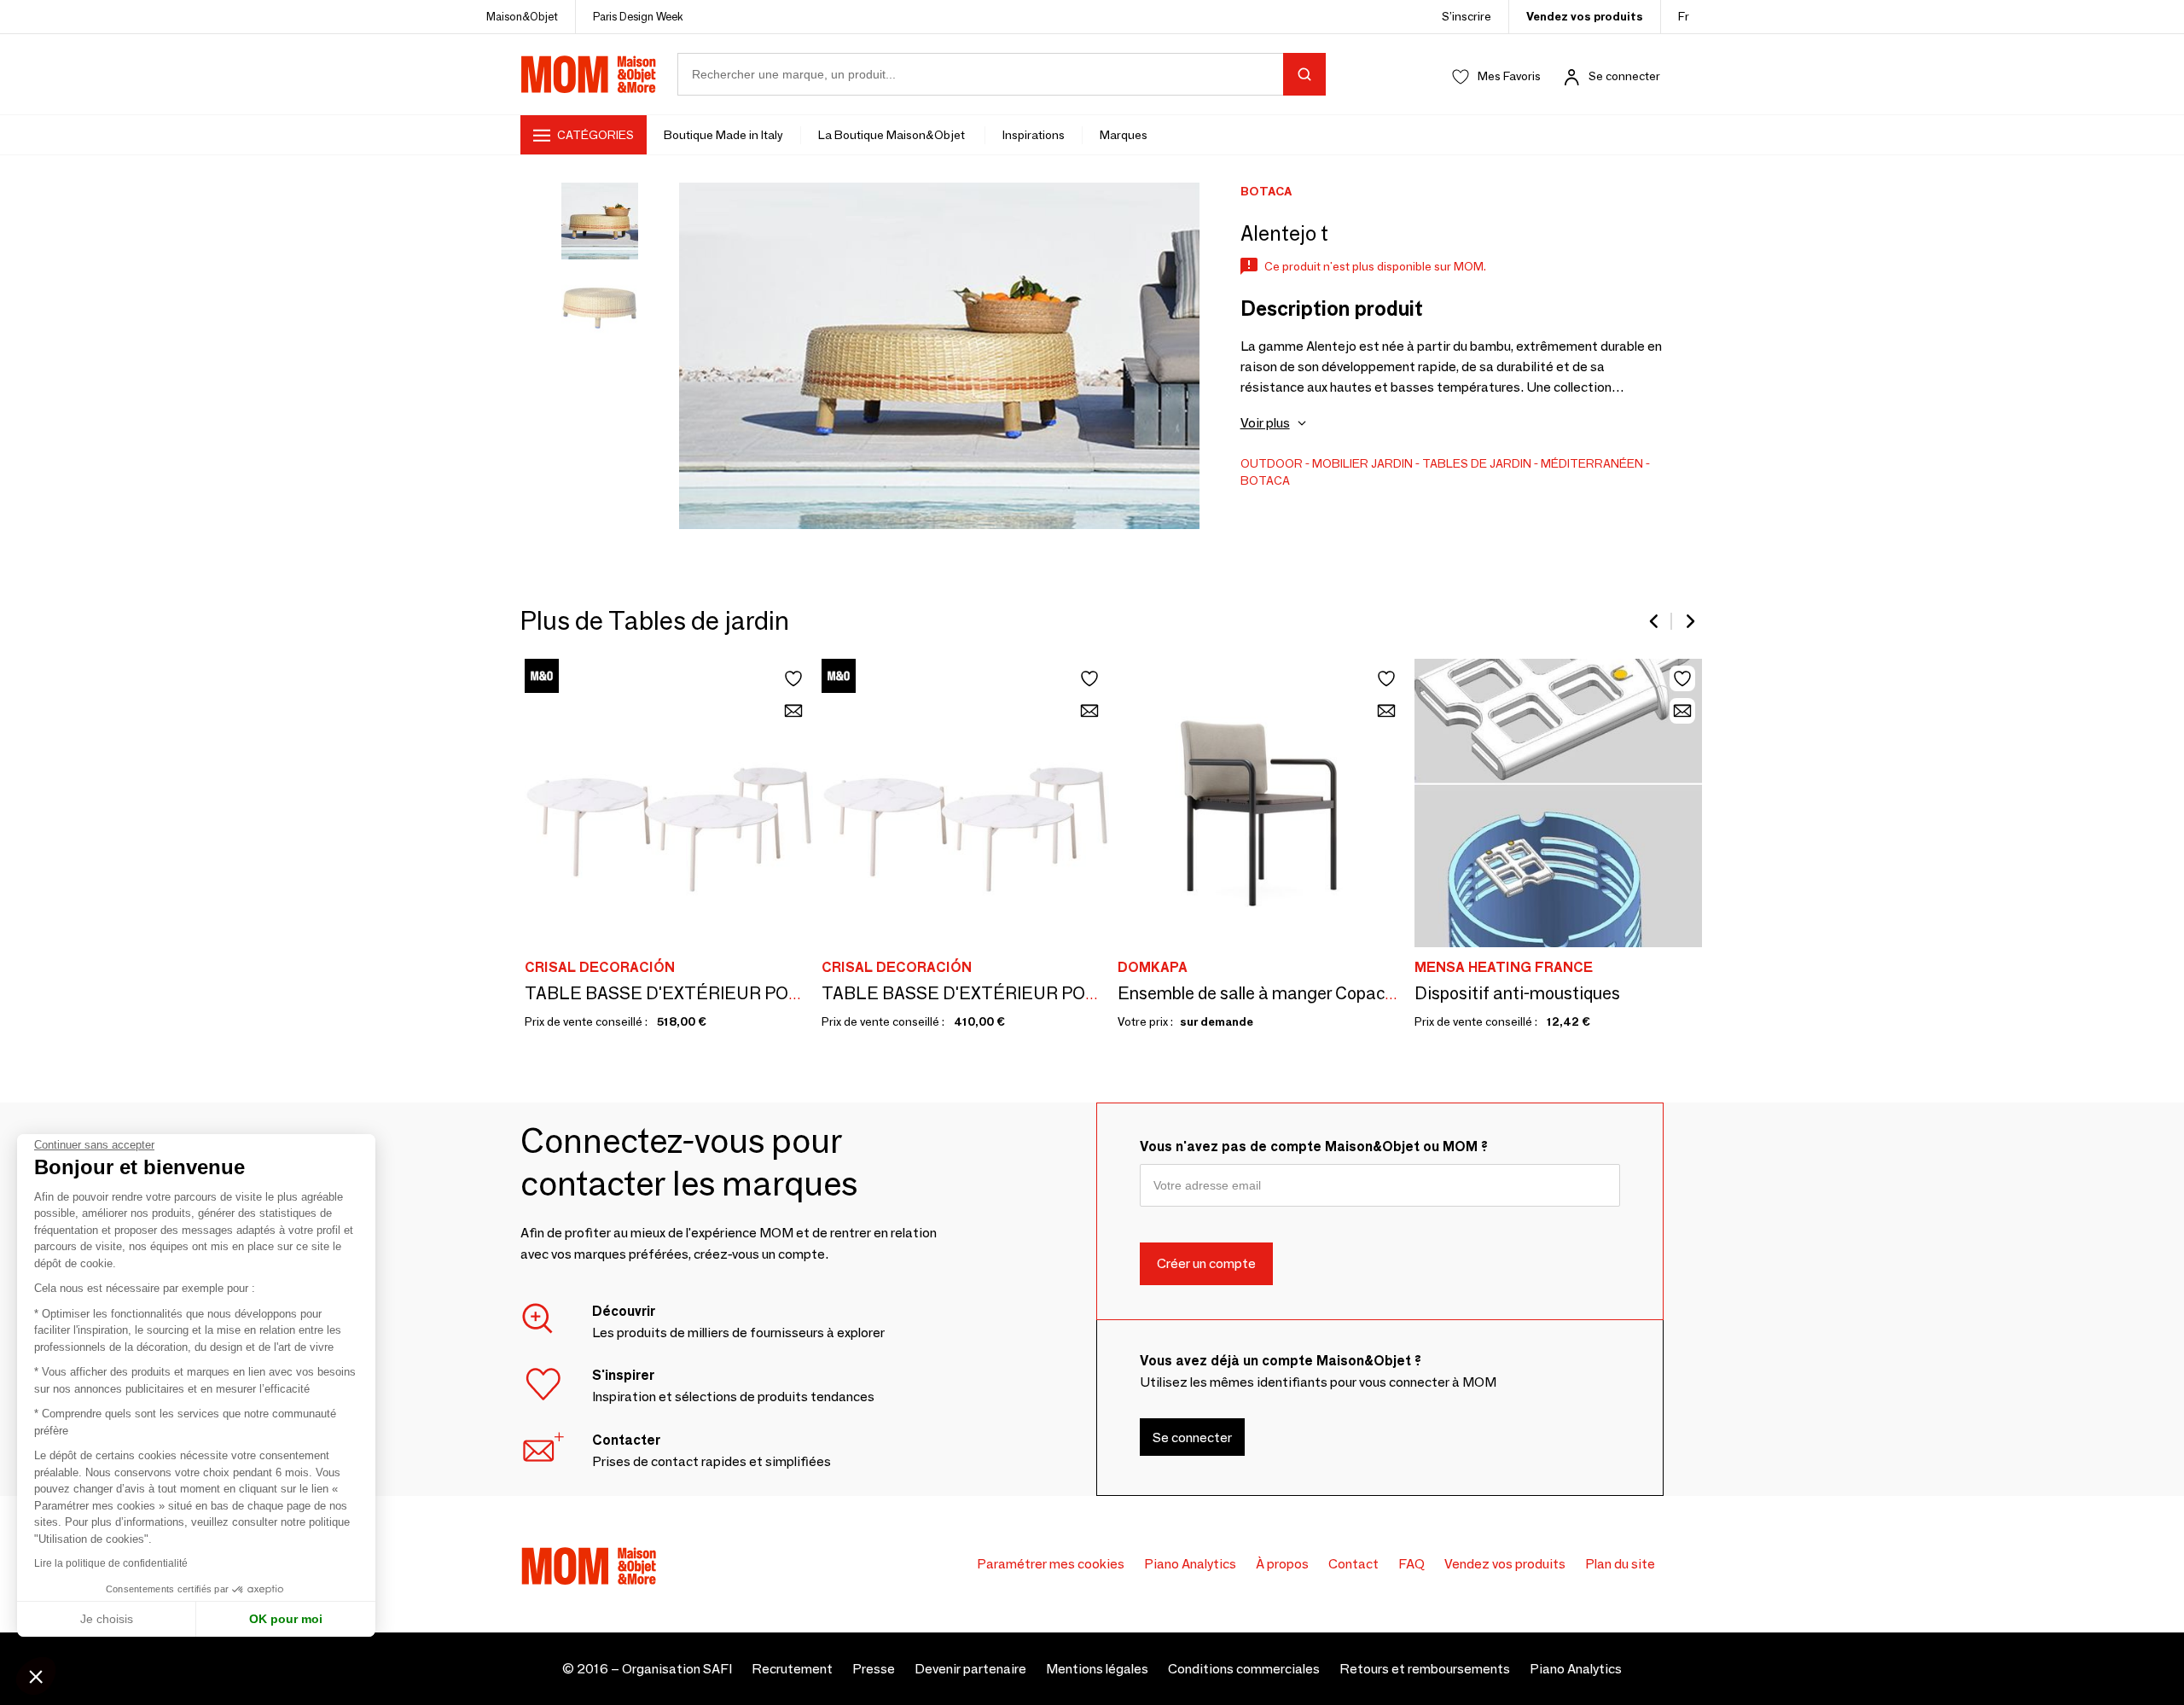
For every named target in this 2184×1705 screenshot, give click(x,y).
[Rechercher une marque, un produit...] (1304, 74)
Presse (874, 1669)
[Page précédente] (1655, 621)
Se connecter (1624, 76)
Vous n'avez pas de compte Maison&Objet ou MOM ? (1314, 1146)
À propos (1282, 1564)
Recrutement (792, 1669)
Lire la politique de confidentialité (111, 1563)
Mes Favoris (1509, 76)
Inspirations (1034, 135)
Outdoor (1272, 463)
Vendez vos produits (1585, 16)
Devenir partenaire (970, 1669)
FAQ (1411, 1564)
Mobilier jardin (1362, 463)
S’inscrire (1467, 16)
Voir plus (1265, 423)
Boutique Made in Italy (723, 135)
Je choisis (107, 1619)
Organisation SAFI (677, 1669)
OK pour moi (286, 1619)
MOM (589, 74)
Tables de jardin (1477, 463)
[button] (36, 1676)
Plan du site (1620, 1564)
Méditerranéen (1592, 463)
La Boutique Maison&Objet (893, 135)
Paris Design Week (638, 16)
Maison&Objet (522, 16)
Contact (1353, 1564)
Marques (1124, 135)
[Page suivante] (1689, 621)
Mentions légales (1097, 1669)
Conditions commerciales (1244, 1669)
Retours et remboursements (1425, 1669)
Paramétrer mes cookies (1051, 1564)
